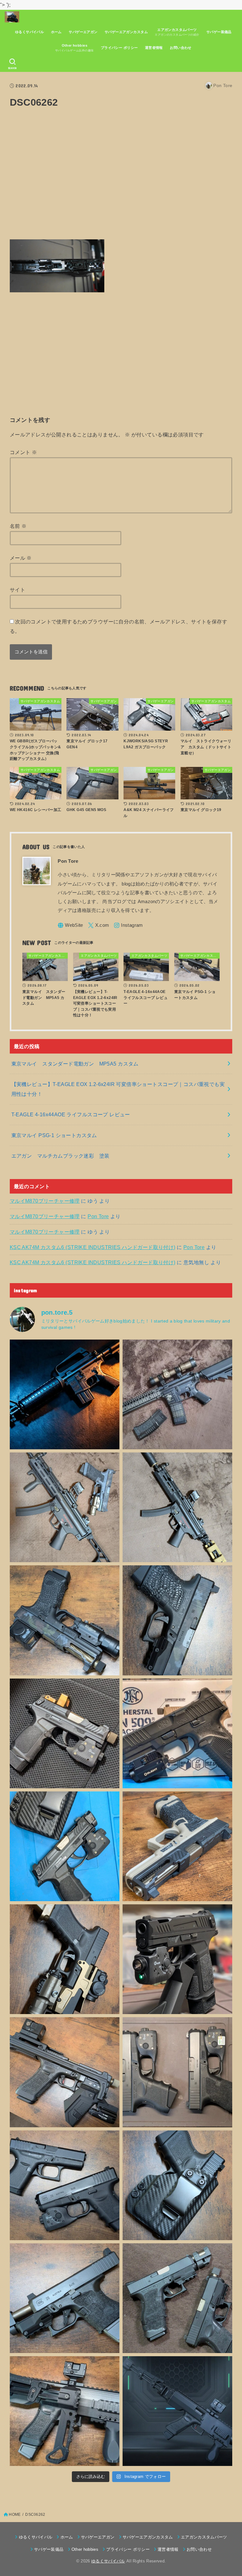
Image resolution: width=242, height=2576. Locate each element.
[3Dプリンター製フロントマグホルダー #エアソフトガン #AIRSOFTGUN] (65, 2072)
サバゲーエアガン (83, 32)
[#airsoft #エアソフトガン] (65, 2298)
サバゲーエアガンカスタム (126, 32)
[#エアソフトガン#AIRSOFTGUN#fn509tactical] (177, 1733)
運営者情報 (154, 48)
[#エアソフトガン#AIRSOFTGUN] (177, 1394)
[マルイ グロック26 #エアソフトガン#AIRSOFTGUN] (177, 2072)
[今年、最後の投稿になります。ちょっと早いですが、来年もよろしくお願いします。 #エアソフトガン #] (65, 1959)
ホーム (56, 32)
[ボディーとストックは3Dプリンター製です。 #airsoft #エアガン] (177, 2411)
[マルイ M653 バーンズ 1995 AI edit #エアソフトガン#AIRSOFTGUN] (65, 1394)
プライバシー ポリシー (119, 48)
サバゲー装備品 (219, 32)
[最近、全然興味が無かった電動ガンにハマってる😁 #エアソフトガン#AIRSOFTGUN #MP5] (177, 1507)
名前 (18, 526)
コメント (23, 452)
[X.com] (99, 925)
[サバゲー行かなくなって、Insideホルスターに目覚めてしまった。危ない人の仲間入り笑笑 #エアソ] (177, 2185)
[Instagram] (128, 925)
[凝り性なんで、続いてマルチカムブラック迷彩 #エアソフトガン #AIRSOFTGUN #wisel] (65, 1620)
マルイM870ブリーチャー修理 (45, 1201)
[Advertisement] (121, 178)
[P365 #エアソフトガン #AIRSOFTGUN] (177, 1959)
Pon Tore (98, 1216)
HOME (15, 2515)
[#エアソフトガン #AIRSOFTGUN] (65, 1733)
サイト (17, 590)
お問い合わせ (181, 48)
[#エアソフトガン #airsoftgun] (65, 2411)
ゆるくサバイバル (29, 32)
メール (21, 558)
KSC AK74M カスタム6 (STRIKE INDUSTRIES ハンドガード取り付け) (93, 1247)
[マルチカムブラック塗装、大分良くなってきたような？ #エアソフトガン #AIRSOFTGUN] (177, 1620)
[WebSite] (70, 925)
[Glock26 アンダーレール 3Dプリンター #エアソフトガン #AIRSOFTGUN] (177, 2298)
